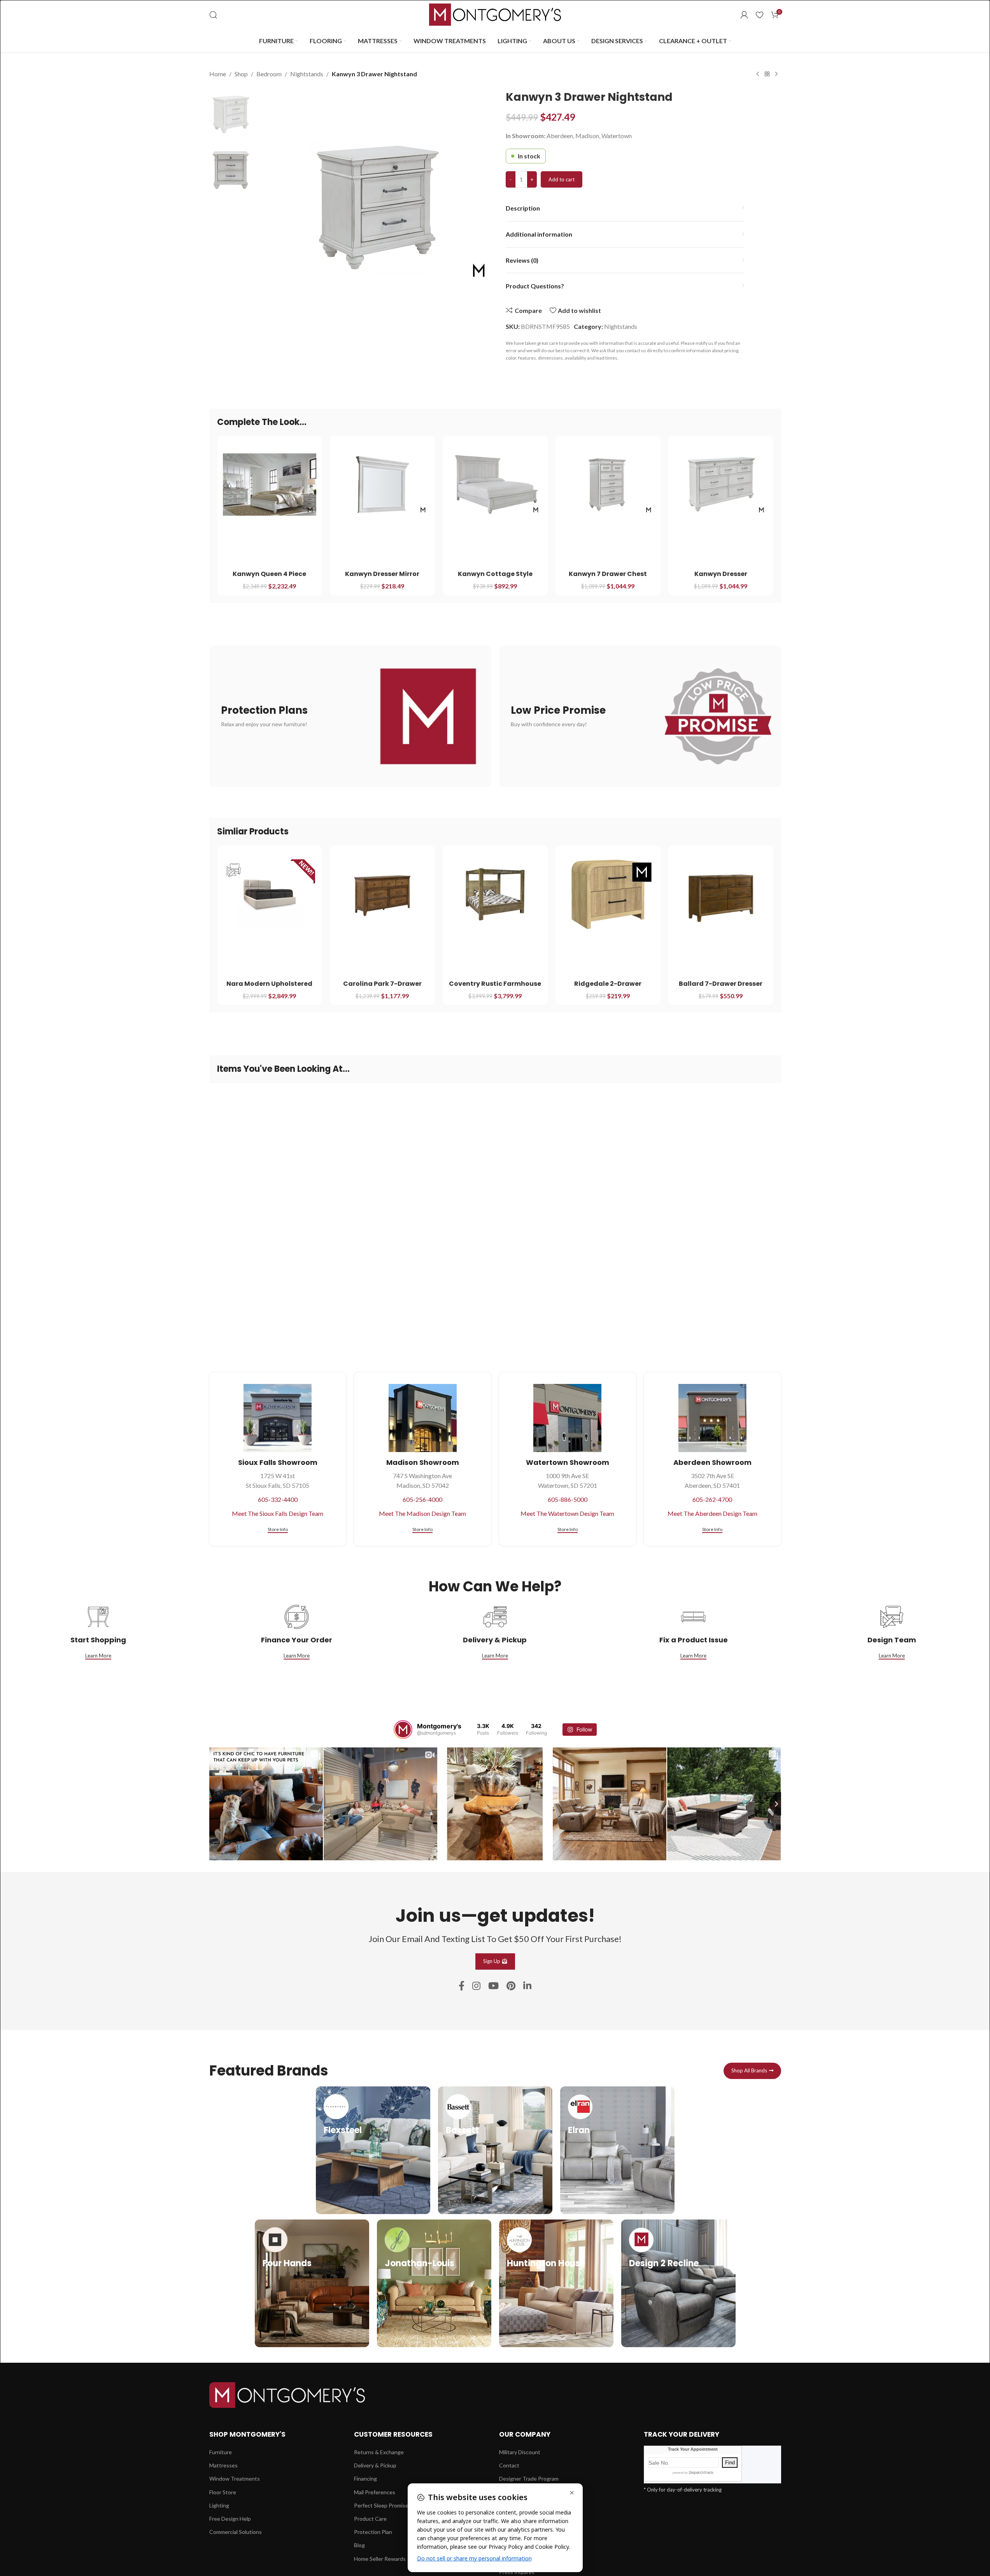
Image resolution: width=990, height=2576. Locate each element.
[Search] (213, 15)
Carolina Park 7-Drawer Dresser (382, 988)
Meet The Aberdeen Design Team (712, 1513)
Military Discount (520, 2452)
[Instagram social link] (476, 1986)
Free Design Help (230, 2519)
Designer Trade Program (529, 2479)
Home (218, 74)
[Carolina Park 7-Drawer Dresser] (382, 894)
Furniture (221, 2452)
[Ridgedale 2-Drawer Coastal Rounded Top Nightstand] (608, 894)
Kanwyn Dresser (721, 574)
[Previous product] (758, 74)
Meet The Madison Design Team (422, 1513)
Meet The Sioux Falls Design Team (278, 1513)
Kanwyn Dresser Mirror (382, 574)
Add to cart (562, 179)
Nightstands (307, 74)
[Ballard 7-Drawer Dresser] (721, 894)
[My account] (744, 15)
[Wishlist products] (760, 15)
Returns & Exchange (379, 2452)
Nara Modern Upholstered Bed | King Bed (269, 988)
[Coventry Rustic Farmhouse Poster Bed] (495, 894)
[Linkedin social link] (527, 1986)
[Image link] (287, 2394)
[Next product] (776, 74)
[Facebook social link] (462, 1986)
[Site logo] (495, 14)
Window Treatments (235, 2479)
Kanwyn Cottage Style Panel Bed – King (495, 578)
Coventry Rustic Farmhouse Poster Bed (495, 988)
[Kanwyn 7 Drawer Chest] (608, 485)
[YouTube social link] (493, 1986)
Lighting (219, 2505)
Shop (241, 74)
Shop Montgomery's (247, 2434)
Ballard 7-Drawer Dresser (721, 984)
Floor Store (223, 2492)
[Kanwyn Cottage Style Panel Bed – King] (495, 485)
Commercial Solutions (236, 2532)
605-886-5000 (568, 1499)
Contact (509, 2465)
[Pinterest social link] (511, 1986)
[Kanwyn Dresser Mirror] (382, 485)
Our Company (525, 2434)
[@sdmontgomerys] (403, 1730)
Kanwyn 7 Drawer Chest (608, 574)
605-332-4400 (278, 1499)
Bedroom (269, 74)
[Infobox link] (373, 2150)
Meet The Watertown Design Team (567, 1513)
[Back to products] (767, 74)
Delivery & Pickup (375, 2465)
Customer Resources (393, 2434)
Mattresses (223, 2465)
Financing (365, 2479)
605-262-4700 (712, 1499)
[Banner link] (350, 716)
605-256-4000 (422, 1499)
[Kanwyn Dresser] (721, 485)
